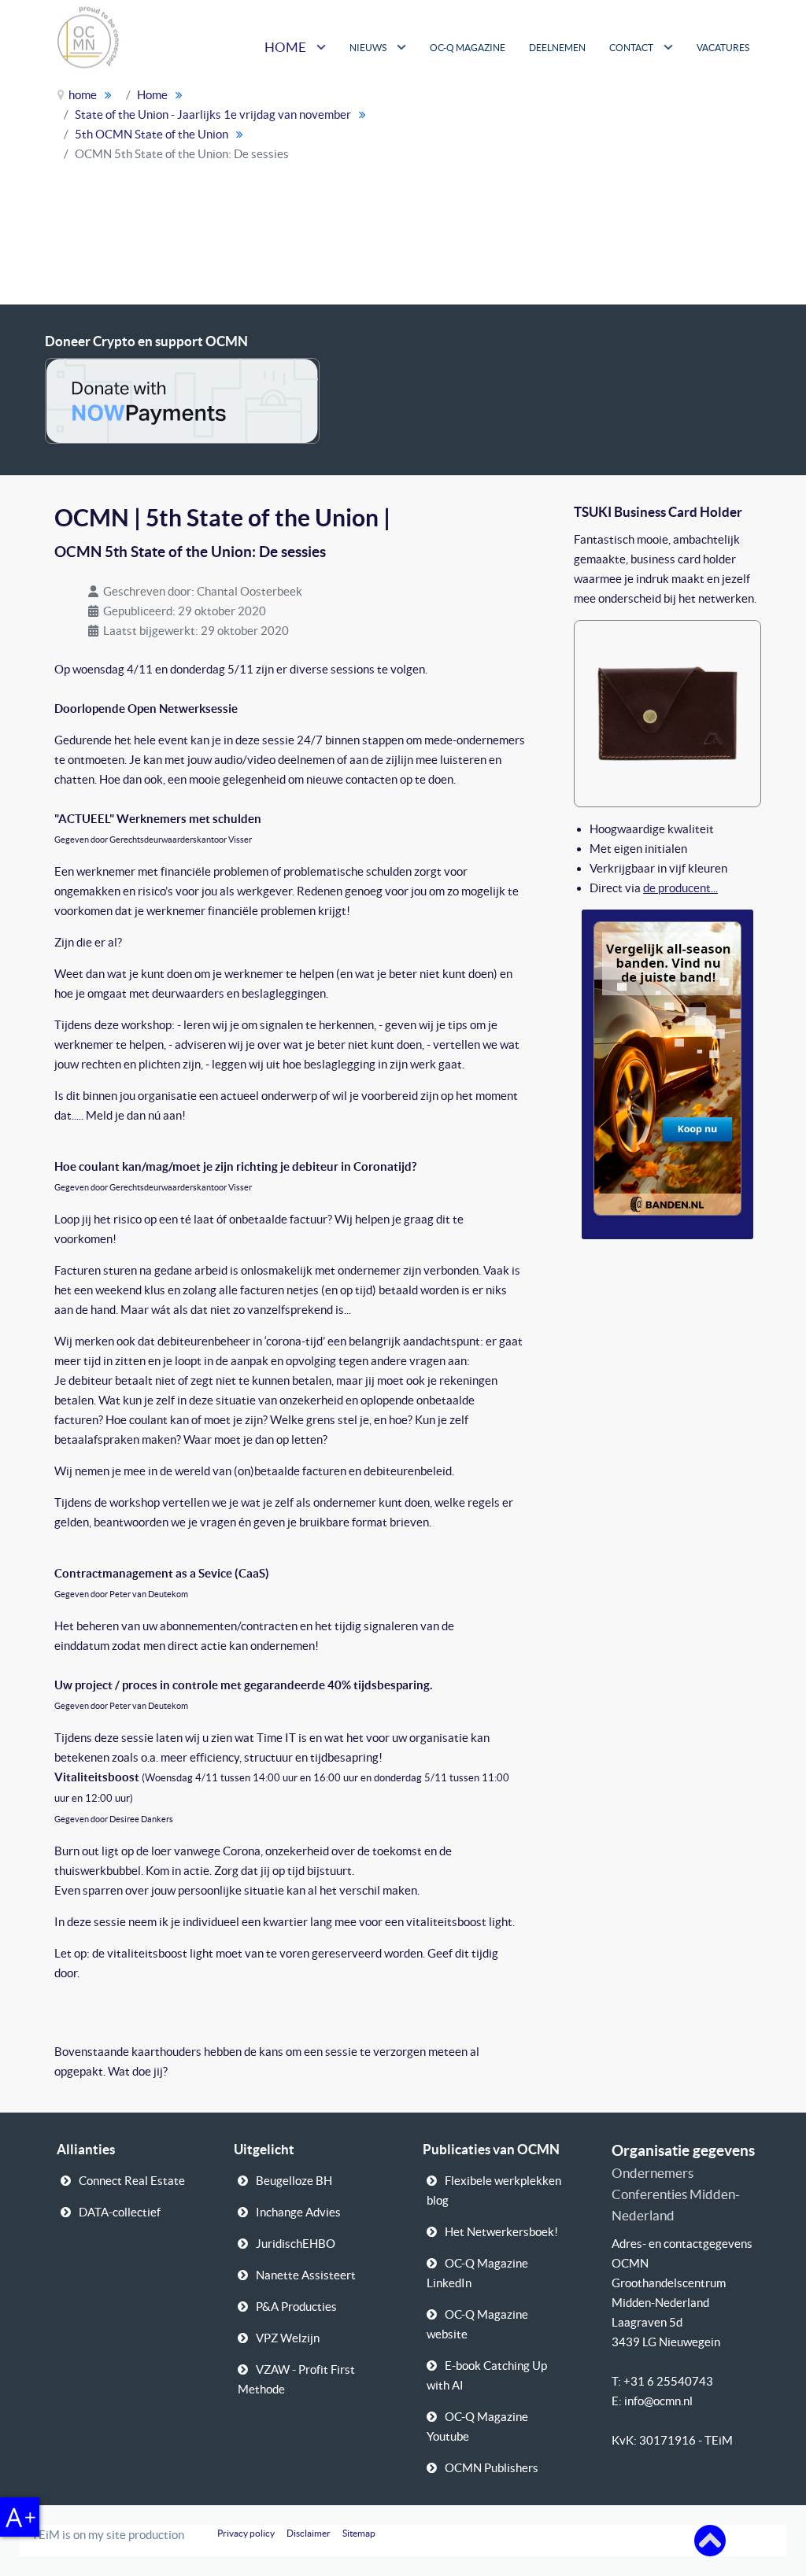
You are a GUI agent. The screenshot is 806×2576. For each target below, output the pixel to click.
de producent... (680, 888)
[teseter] (667, 712)
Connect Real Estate (132, 2181)
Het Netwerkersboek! (501, 2232)
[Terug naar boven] (710, 2539)
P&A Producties (296, 2307)
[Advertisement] (652, 189)
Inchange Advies (298, 2212)
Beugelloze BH (294, 2181)
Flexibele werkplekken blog (494, 2190)
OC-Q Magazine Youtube (477, 2427)
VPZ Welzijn (288, 2338)
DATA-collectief (120, 2212)
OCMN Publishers (492, 2468)
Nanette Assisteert (306, 2275)
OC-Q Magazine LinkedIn (477, 2273)
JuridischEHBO (296, 2244)
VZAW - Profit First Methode (296, 2379)
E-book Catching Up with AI (487, 2375)
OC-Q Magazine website (477, 2324)
